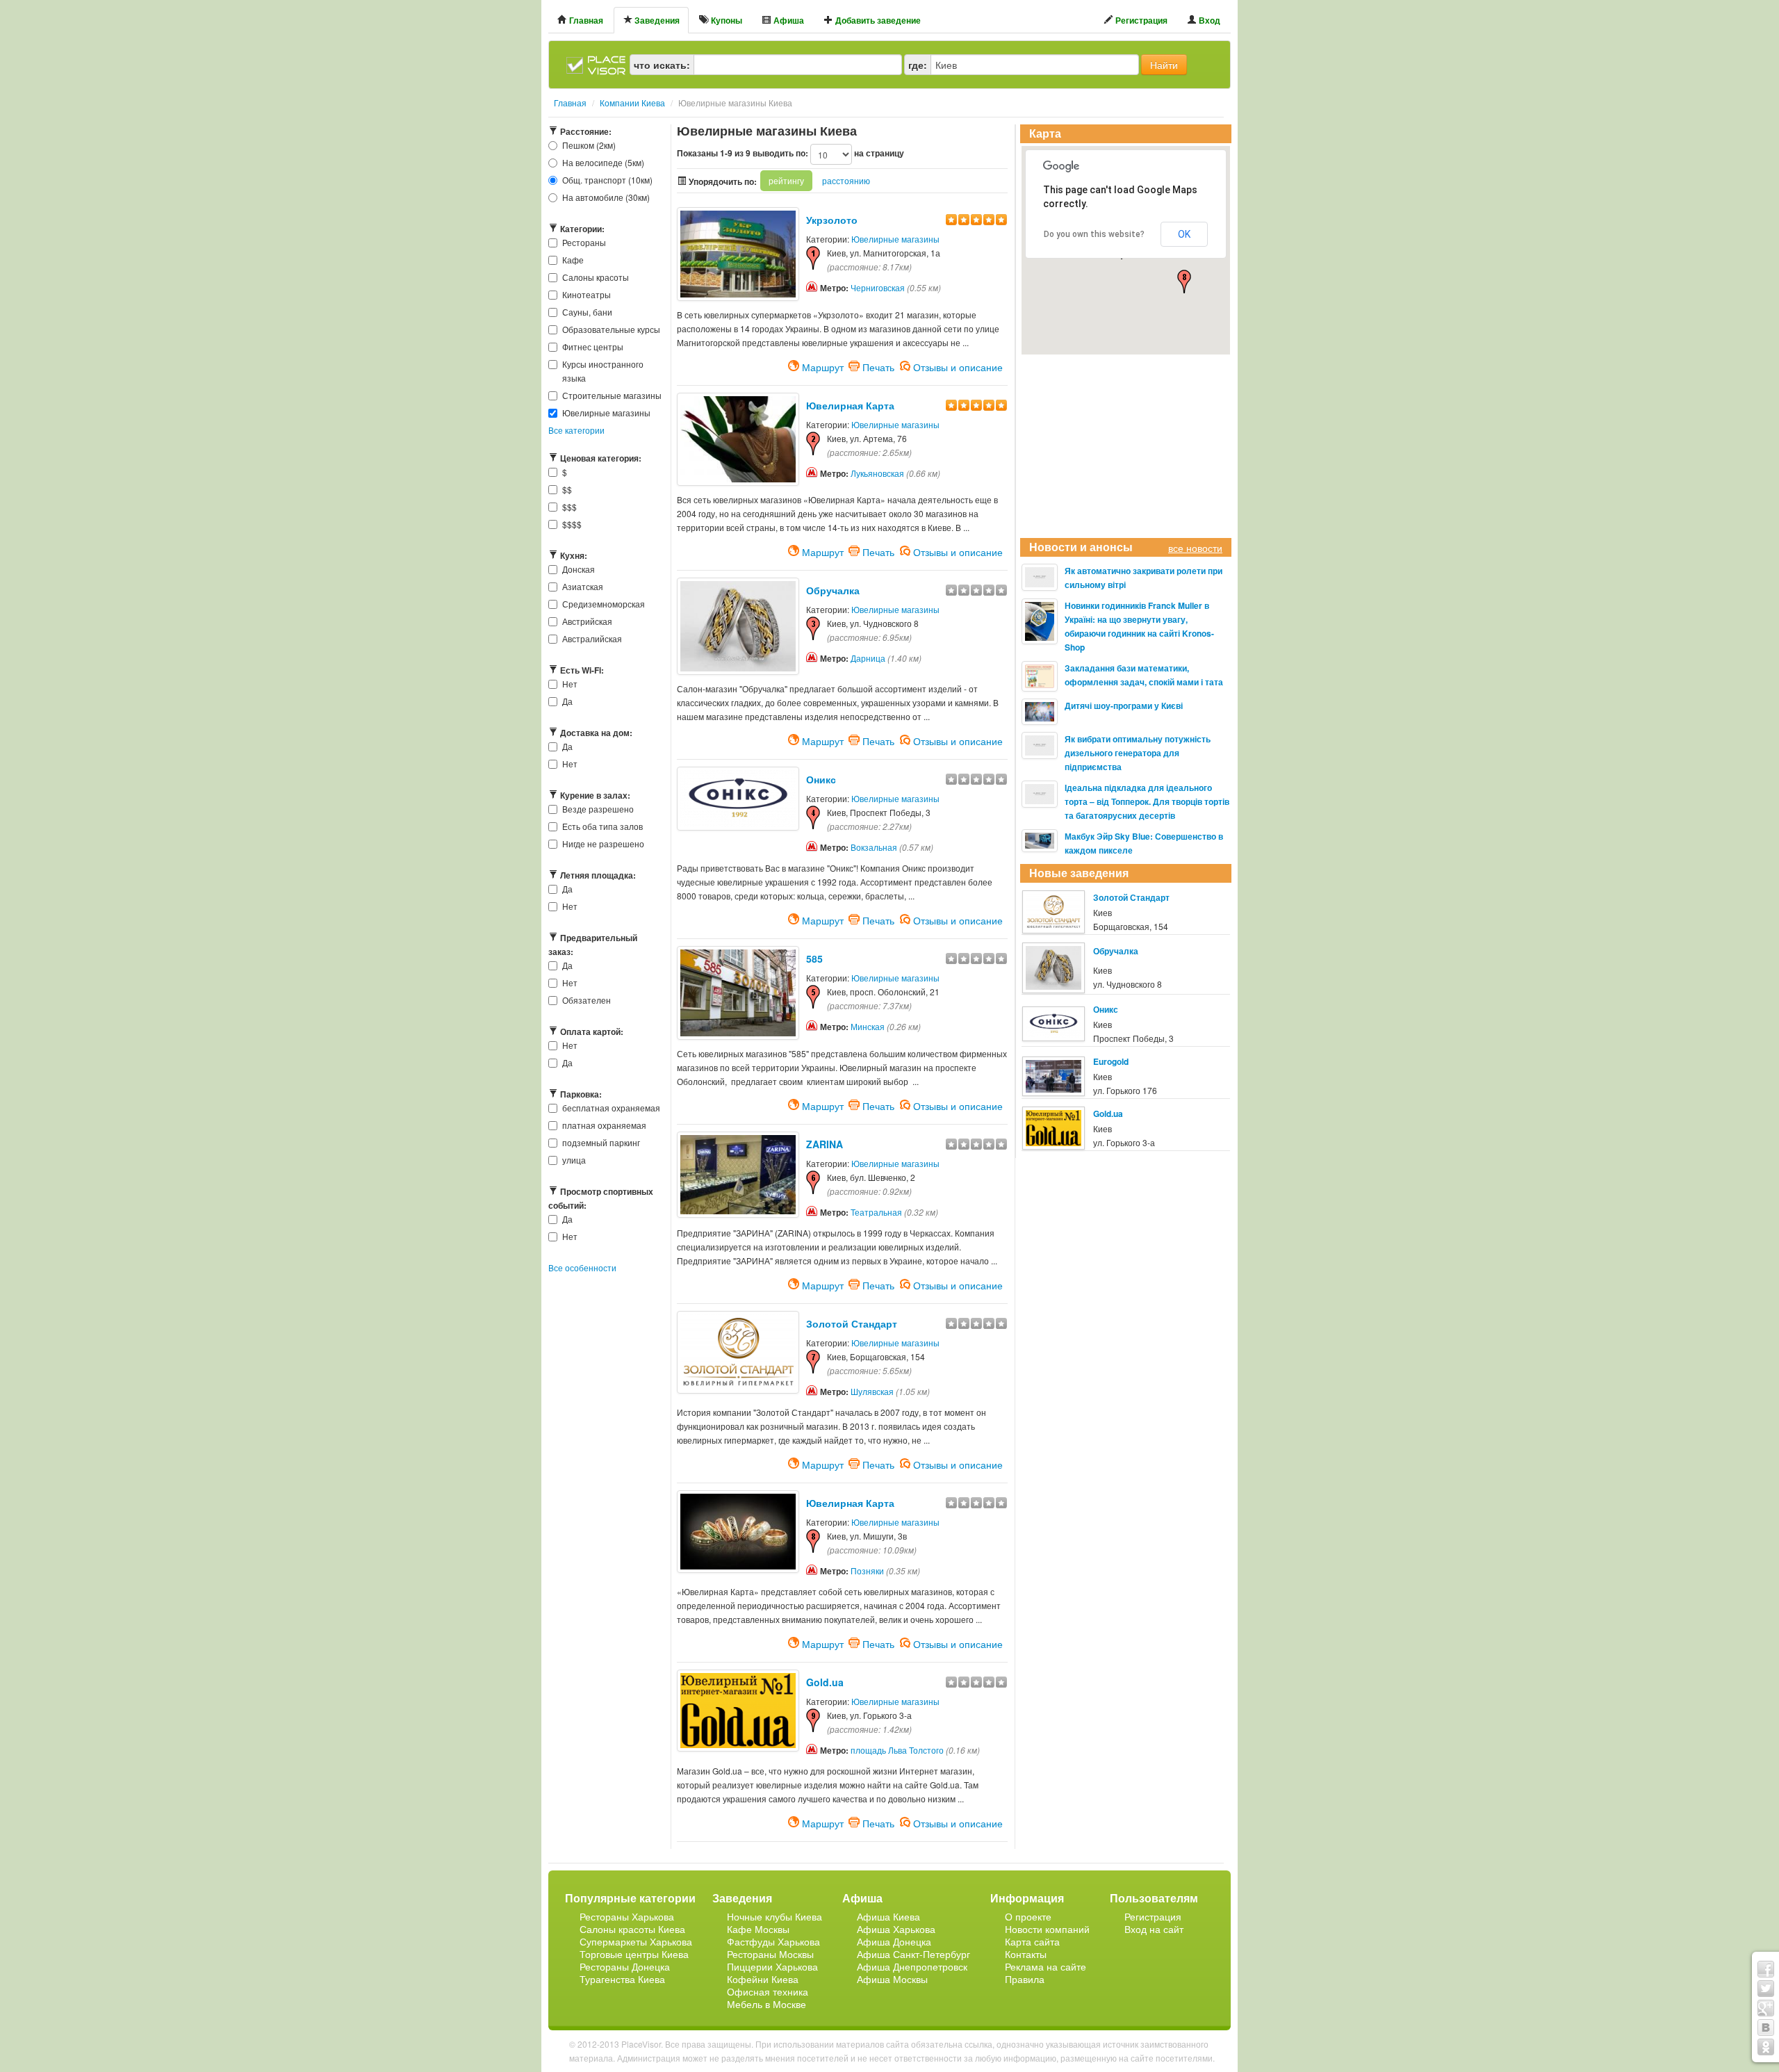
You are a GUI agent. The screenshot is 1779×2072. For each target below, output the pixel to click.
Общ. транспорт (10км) (607, 180)
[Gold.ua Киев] (738, 1709)
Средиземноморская (604, 604)
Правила (1025, 1979)
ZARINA (825, 1144)
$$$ (569, 506)
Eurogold (1111, 1061)
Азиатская (583, 586)
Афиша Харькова (896, 1929)
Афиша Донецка (894, 1941)
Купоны (725, 20)
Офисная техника (768, 1991)
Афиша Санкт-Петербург (913, 1954)
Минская (868, 1026)
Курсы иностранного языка (603, 371)
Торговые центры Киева (634, 1954)
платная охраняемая (604, 1125)
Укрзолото (832, 220)
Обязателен (587, 1000)
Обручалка (833, 590)
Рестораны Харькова (627, 1916)
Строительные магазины (612, 395)
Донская (579, 569)
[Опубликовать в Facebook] (1766, 1969)
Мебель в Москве (766, 2004)
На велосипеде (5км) (603, 162)
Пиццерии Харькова (772, 1966)
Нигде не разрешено (603, 843)
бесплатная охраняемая (611, 1108)
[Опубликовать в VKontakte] (1766, 2028)
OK (1184, 234)
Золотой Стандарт (852, 1323)
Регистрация (1140, 20)
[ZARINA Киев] (738, 1173)
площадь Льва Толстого (897, 1750)
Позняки (867, 1571)
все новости (1195, 548)
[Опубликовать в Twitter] (1766, 1989)
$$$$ (572, 524)
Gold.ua (825, 1682)
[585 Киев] (738, 992)
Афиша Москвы (892, 1979)
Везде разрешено (598, 809)
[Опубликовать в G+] (1766, 2008)
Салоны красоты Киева (632, 1929)
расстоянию (846, 180)
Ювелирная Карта (850, 405)
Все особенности (582, 1267)
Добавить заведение (877, 20)
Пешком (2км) (589, 145)
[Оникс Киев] (738, 798)
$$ (567, 489)
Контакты (1026, 1954)
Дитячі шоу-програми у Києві (1124, 705)
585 (814, 958)
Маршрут (823, 366)
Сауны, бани (587, 312)
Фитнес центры (593, 346)
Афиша (788, 20)
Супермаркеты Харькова (636, 1941)
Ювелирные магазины (606, 413)
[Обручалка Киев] (738, 625)
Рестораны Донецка (625, 1966)
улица (574, 1160)
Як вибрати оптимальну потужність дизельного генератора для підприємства (1138, 753)
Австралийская (592, 638)
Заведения (656, 20)
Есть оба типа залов (602, 826)
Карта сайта (1032, 1941)
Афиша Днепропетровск (912, 1966)
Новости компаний (1047, 1929)
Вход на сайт (1154, 1929)
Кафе (573, 260)
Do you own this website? (1094, 234)
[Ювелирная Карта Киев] (738, 438)
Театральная (876, 1212)
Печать (878, 366)
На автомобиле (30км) (606, 197)
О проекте (1028, 1916)
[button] (1184, 282)
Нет (570, 684)
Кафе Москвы (758, 1929)
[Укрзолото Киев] (738, 252)
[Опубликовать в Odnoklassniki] (1766, 2047)
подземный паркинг (601, 1142)
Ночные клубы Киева (774, 1916)
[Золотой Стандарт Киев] (738, 1351)
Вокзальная (874, 847)
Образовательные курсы (611, 329)
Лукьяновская (877, 473)
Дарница (868, 658)
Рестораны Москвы (770, 1954)
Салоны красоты (596, 277)
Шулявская (872, 1391)
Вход (1208, 20)
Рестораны (584, 242)
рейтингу (786, 180)
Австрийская (587, 621)
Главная (585, 20)
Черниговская (878, 287)
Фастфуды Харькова (773, 1941)
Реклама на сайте (1046, 1966)
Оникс (821, 779)
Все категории (576, 430)
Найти (1164, 65)
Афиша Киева (888, 1916)
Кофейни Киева (763, 1979)
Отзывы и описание (958, 366)
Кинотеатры (587, 294)
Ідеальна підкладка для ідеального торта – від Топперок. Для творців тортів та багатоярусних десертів (1147, 801)
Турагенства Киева (622, 1979)
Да (567, 701)
